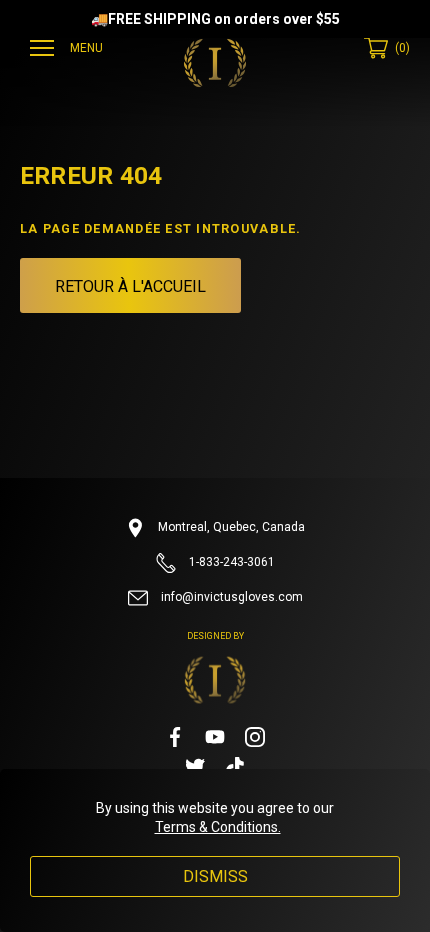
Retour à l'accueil (130, 286)
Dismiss (215, 876)
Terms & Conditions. (218, 827)
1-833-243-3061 (230, 562)
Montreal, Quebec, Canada (230, 527)
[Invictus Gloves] (215, 63)
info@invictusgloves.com (230, 597)
